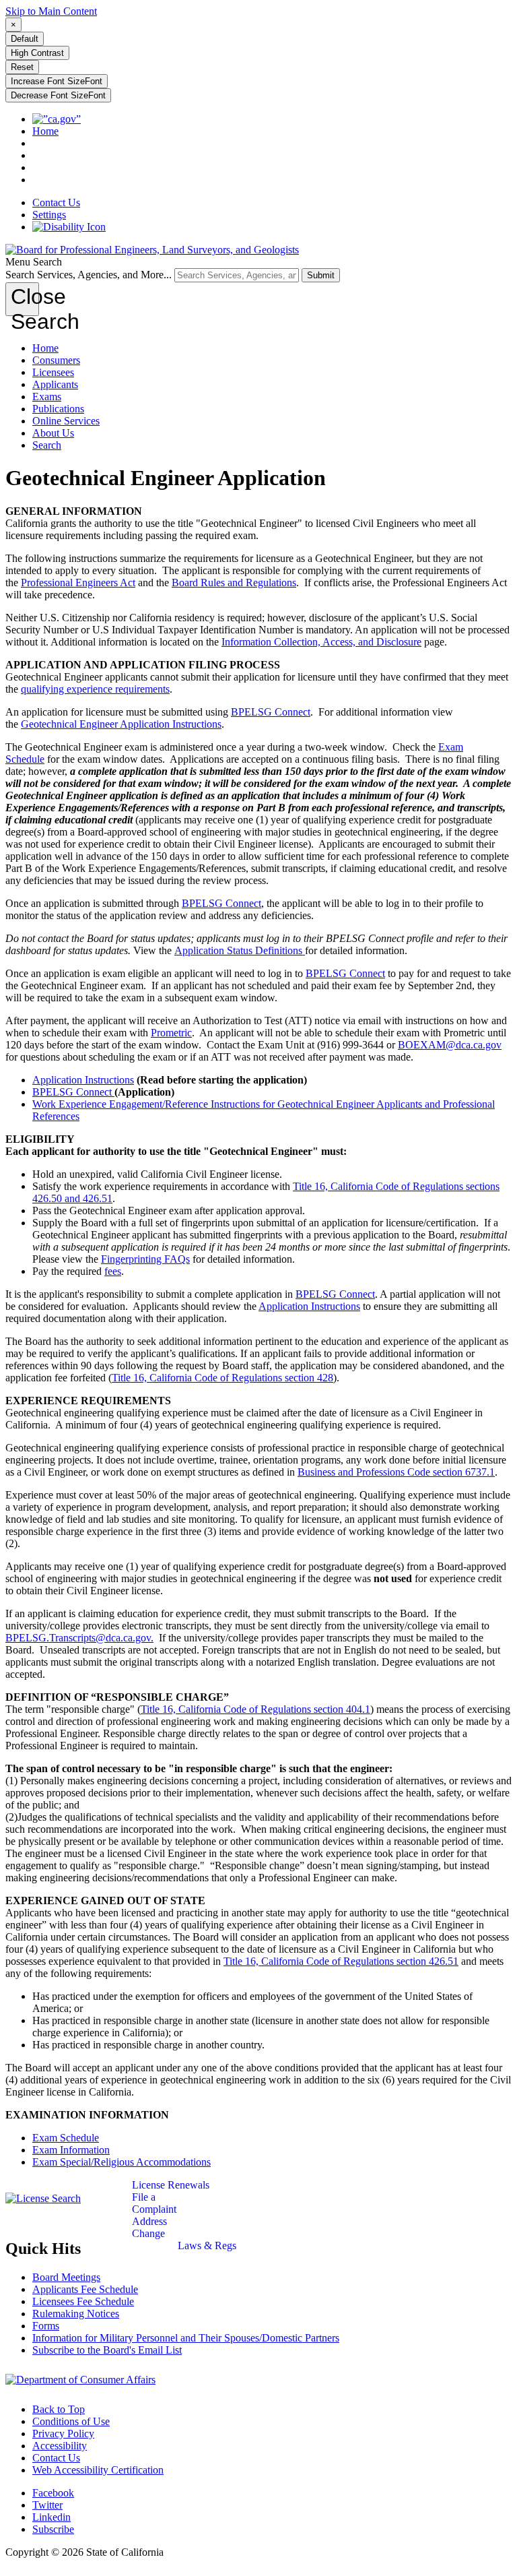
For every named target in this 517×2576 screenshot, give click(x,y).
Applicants (55, 384)
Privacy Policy (63, 2433)
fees (113, 1271)
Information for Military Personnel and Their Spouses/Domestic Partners (186, 2338)
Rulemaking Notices (76, 2314)
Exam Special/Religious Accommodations (122, 2162)
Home (45, 348)
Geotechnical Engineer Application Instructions (121, 724)
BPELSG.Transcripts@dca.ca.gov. (79, 1638)
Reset (22, 67)
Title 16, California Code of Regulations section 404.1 (255, 1709)
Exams (47, 397)
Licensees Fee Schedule (83, 2301)
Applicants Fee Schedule (85, 2289)
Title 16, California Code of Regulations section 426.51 (341, 1961)
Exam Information (71, 2150)
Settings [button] (49, 215)
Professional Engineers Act (78, 583)
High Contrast (37, 53)
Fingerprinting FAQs (145, 1259)
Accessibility (60, 2446)
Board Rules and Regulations (234, 583)
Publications (58, 409)
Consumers (56, 360)
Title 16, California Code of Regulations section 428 (222, 1378)
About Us (53, 433)
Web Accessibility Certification (98, 2470)
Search (47, 445)
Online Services (66, 421)
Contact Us (56, 202)
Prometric (171, 1033)
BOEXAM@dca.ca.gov (450, 1045)
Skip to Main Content (51, 11)
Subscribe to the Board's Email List (107, 2350)
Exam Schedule (66, 2138)
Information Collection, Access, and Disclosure (321, 642)
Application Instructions (83, 1080)
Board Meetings (66, 2277)
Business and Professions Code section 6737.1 (396, 1472)
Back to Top (59, 2409)
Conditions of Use (71, 2421)
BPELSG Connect (271, 712)
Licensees (53, 372)
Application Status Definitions (240, 950)
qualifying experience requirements (95, 689)
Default (25, 39)
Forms (46, 2326)
